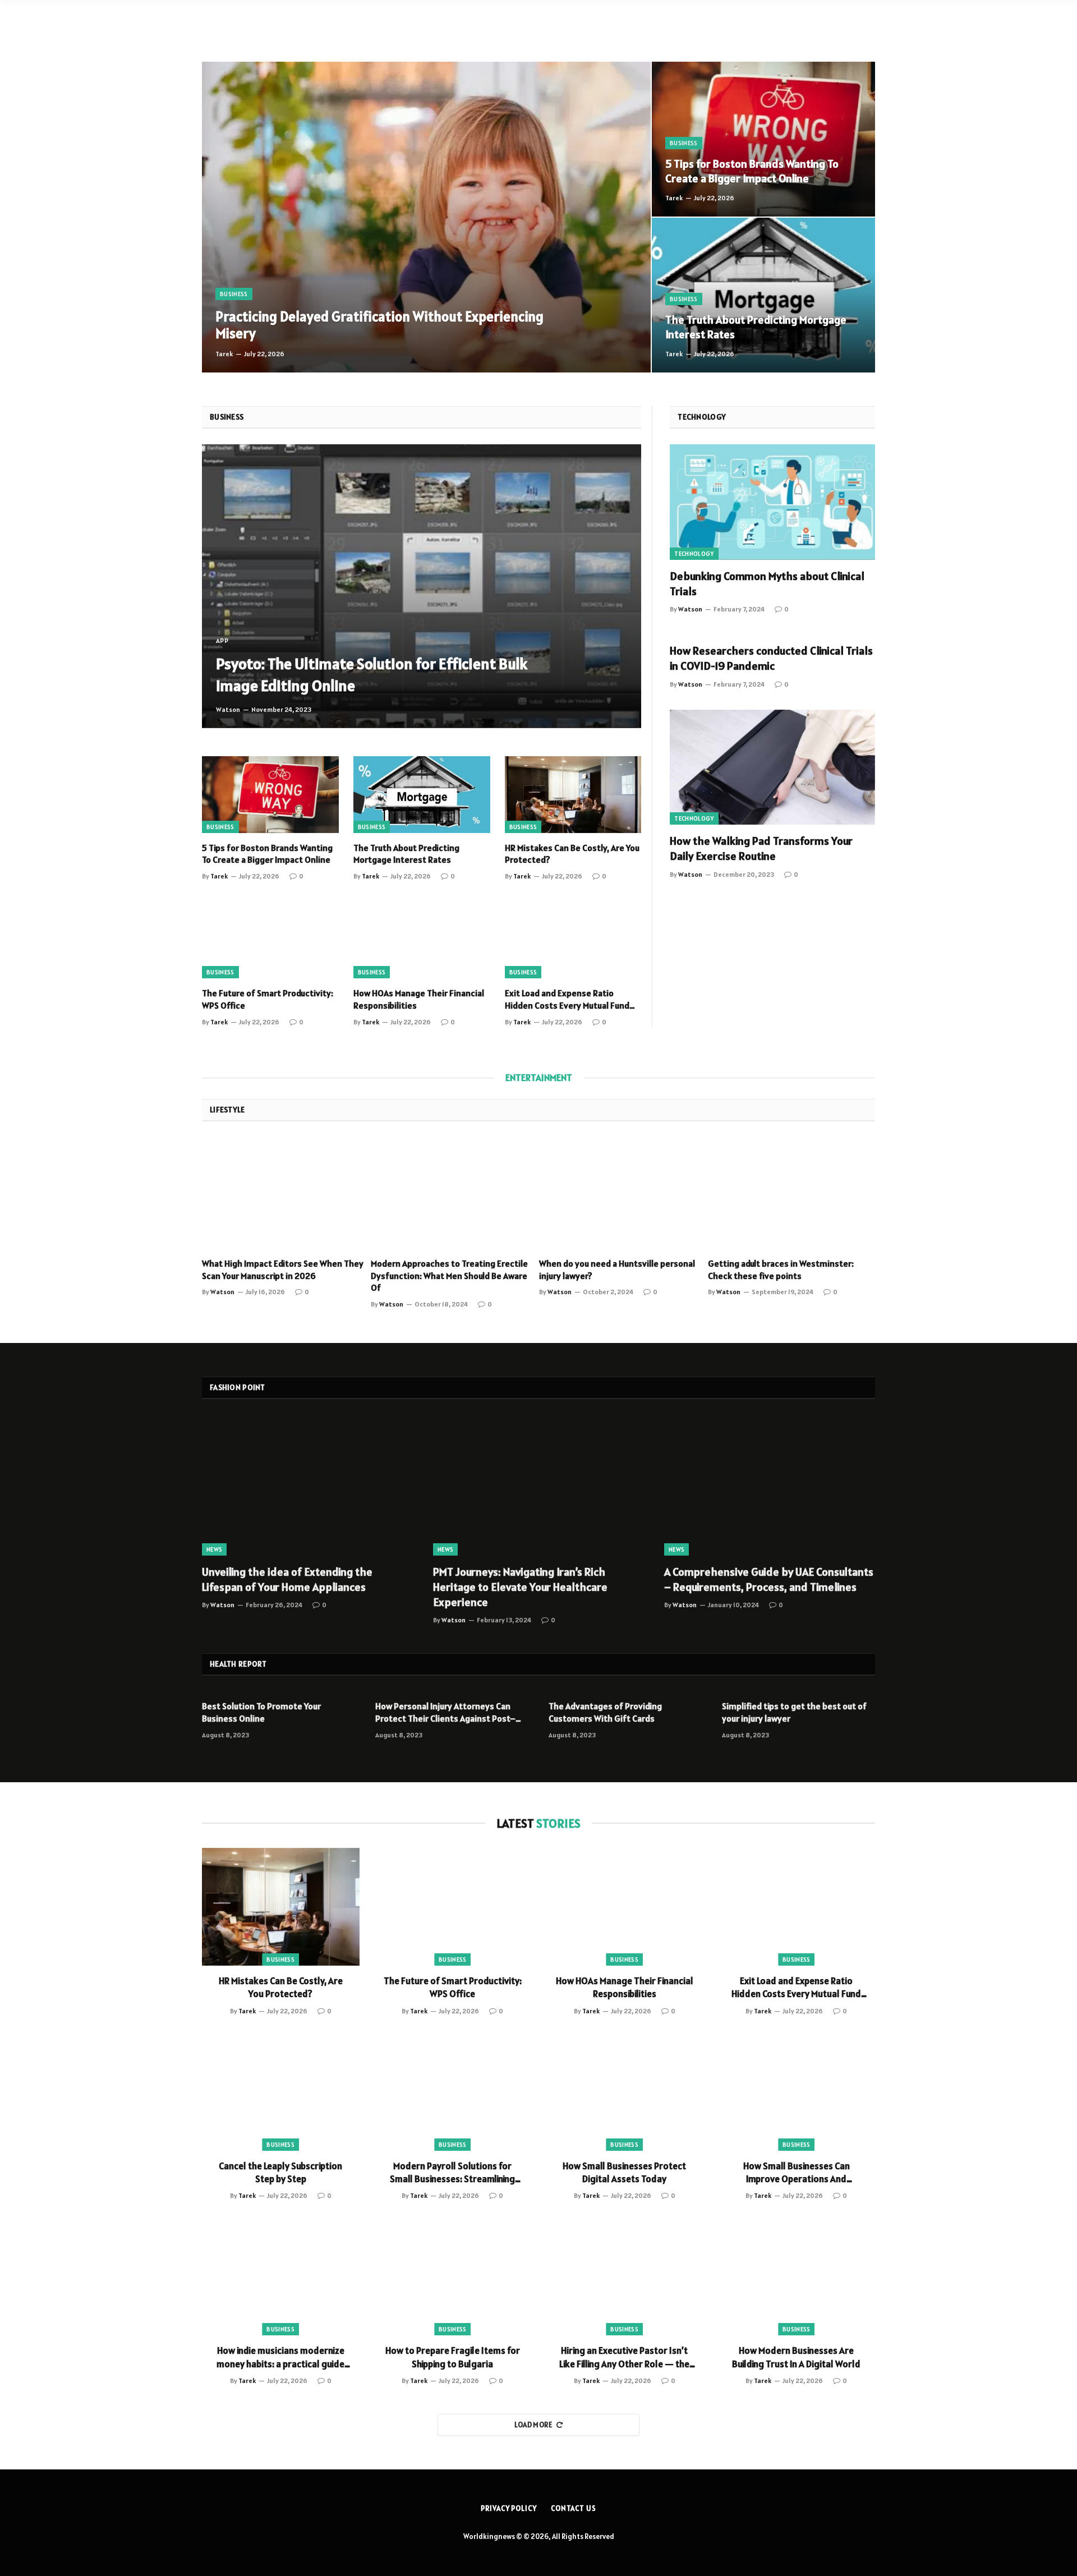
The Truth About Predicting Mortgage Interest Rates (756, 327)
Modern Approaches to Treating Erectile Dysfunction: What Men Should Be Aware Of (449, 1276)
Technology (694, 554)
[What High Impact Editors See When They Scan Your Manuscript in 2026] (286, 1193)
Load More (534, 2425)
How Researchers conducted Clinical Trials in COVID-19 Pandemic (771, 658)
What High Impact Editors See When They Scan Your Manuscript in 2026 (283, 1269)
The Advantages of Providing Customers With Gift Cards (605, 1712)
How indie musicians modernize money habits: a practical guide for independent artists (280, 2357)
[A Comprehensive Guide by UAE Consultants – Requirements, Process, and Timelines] (770, 1485)
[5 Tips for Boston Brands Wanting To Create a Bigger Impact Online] (763, 139)
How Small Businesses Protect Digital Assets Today (624, 2172)
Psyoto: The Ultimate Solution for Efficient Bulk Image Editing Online (372, 675)
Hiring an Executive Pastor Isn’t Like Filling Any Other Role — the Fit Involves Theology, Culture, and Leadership (624, 2357)
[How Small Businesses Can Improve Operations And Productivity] (797, 2092)
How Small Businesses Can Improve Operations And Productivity (797, 2173)
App (222, 640)
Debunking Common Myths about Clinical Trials (767, 584)
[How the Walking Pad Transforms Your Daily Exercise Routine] (772, 767)
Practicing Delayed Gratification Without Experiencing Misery (379, 325)
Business (234, 294)
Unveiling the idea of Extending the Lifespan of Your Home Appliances (287, 1579)
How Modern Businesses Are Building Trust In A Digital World (796, 2357)
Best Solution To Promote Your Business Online (261, 1712)
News (214, 1549)
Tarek (224, 354)
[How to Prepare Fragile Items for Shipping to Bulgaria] (453, 2276)
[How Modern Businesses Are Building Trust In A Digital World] (797, 2276)
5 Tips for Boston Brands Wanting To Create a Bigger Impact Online (752, 171)
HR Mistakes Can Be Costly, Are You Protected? (572, 854)
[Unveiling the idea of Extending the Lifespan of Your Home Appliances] (307, 1485)
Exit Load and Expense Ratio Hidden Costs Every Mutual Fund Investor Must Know (567, 1000)
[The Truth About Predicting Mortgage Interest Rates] (763, 295)
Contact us (574, 2508)
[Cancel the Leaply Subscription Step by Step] (281, 2092)
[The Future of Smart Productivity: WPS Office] (270, 940)
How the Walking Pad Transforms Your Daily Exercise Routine (761, 848)
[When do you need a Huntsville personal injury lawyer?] (623, 1193)
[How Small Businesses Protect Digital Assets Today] (625, 2092)
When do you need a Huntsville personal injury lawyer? (617, 1269)
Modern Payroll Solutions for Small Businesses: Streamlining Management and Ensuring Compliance (452, 2173)
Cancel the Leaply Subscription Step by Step (280, 2172)
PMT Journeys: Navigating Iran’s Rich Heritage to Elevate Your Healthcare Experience (520, 1587)
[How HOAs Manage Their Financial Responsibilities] (422, 940)
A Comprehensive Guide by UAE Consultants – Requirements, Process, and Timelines (769, 1579)
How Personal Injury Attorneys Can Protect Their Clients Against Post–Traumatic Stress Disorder (445, 1713)
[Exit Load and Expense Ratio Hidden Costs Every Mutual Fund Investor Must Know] (573, 940)
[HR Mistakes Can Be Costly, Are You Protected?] (573, 795)
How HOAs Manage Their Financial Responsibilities (419, 999)
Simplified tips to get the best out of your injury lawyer (794, 1712)
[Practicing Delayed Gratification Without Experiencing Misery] (426, 217)
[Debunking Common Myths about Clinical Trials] (772, 502)
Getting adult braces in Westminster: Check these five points (781, 1269)
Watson (228, 709)
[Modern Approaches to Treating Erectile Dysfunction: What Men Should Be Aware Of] (455, 1193)
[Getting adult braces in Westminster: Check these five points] (792, 1193)
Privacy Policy (509, 2508)
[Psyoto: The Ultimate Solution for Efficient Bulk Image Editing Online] (422, 586)
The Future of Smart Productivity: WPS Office (268, 999)
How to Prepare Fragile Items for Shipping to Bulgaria (453, 2357)
